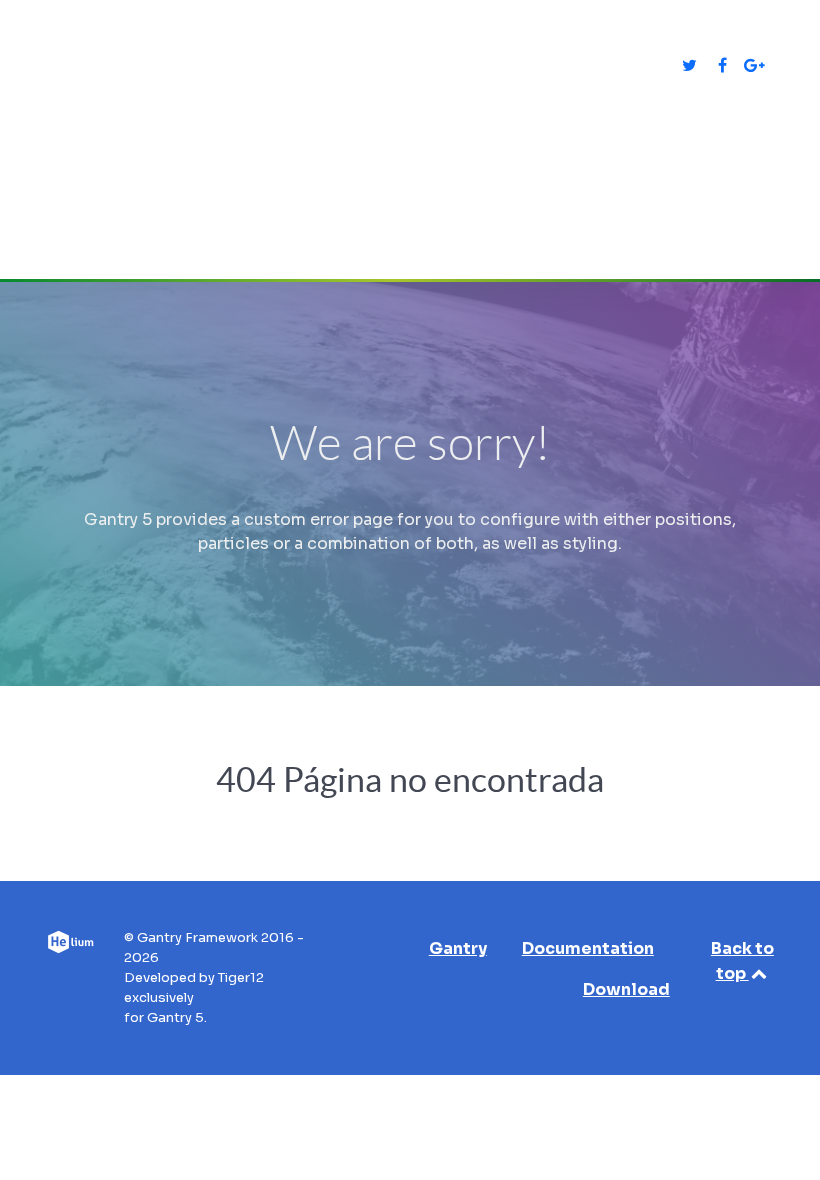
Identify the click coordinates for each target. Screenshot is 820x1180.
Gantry (458, 948)
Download (626, 989)
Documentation (588, 948)
